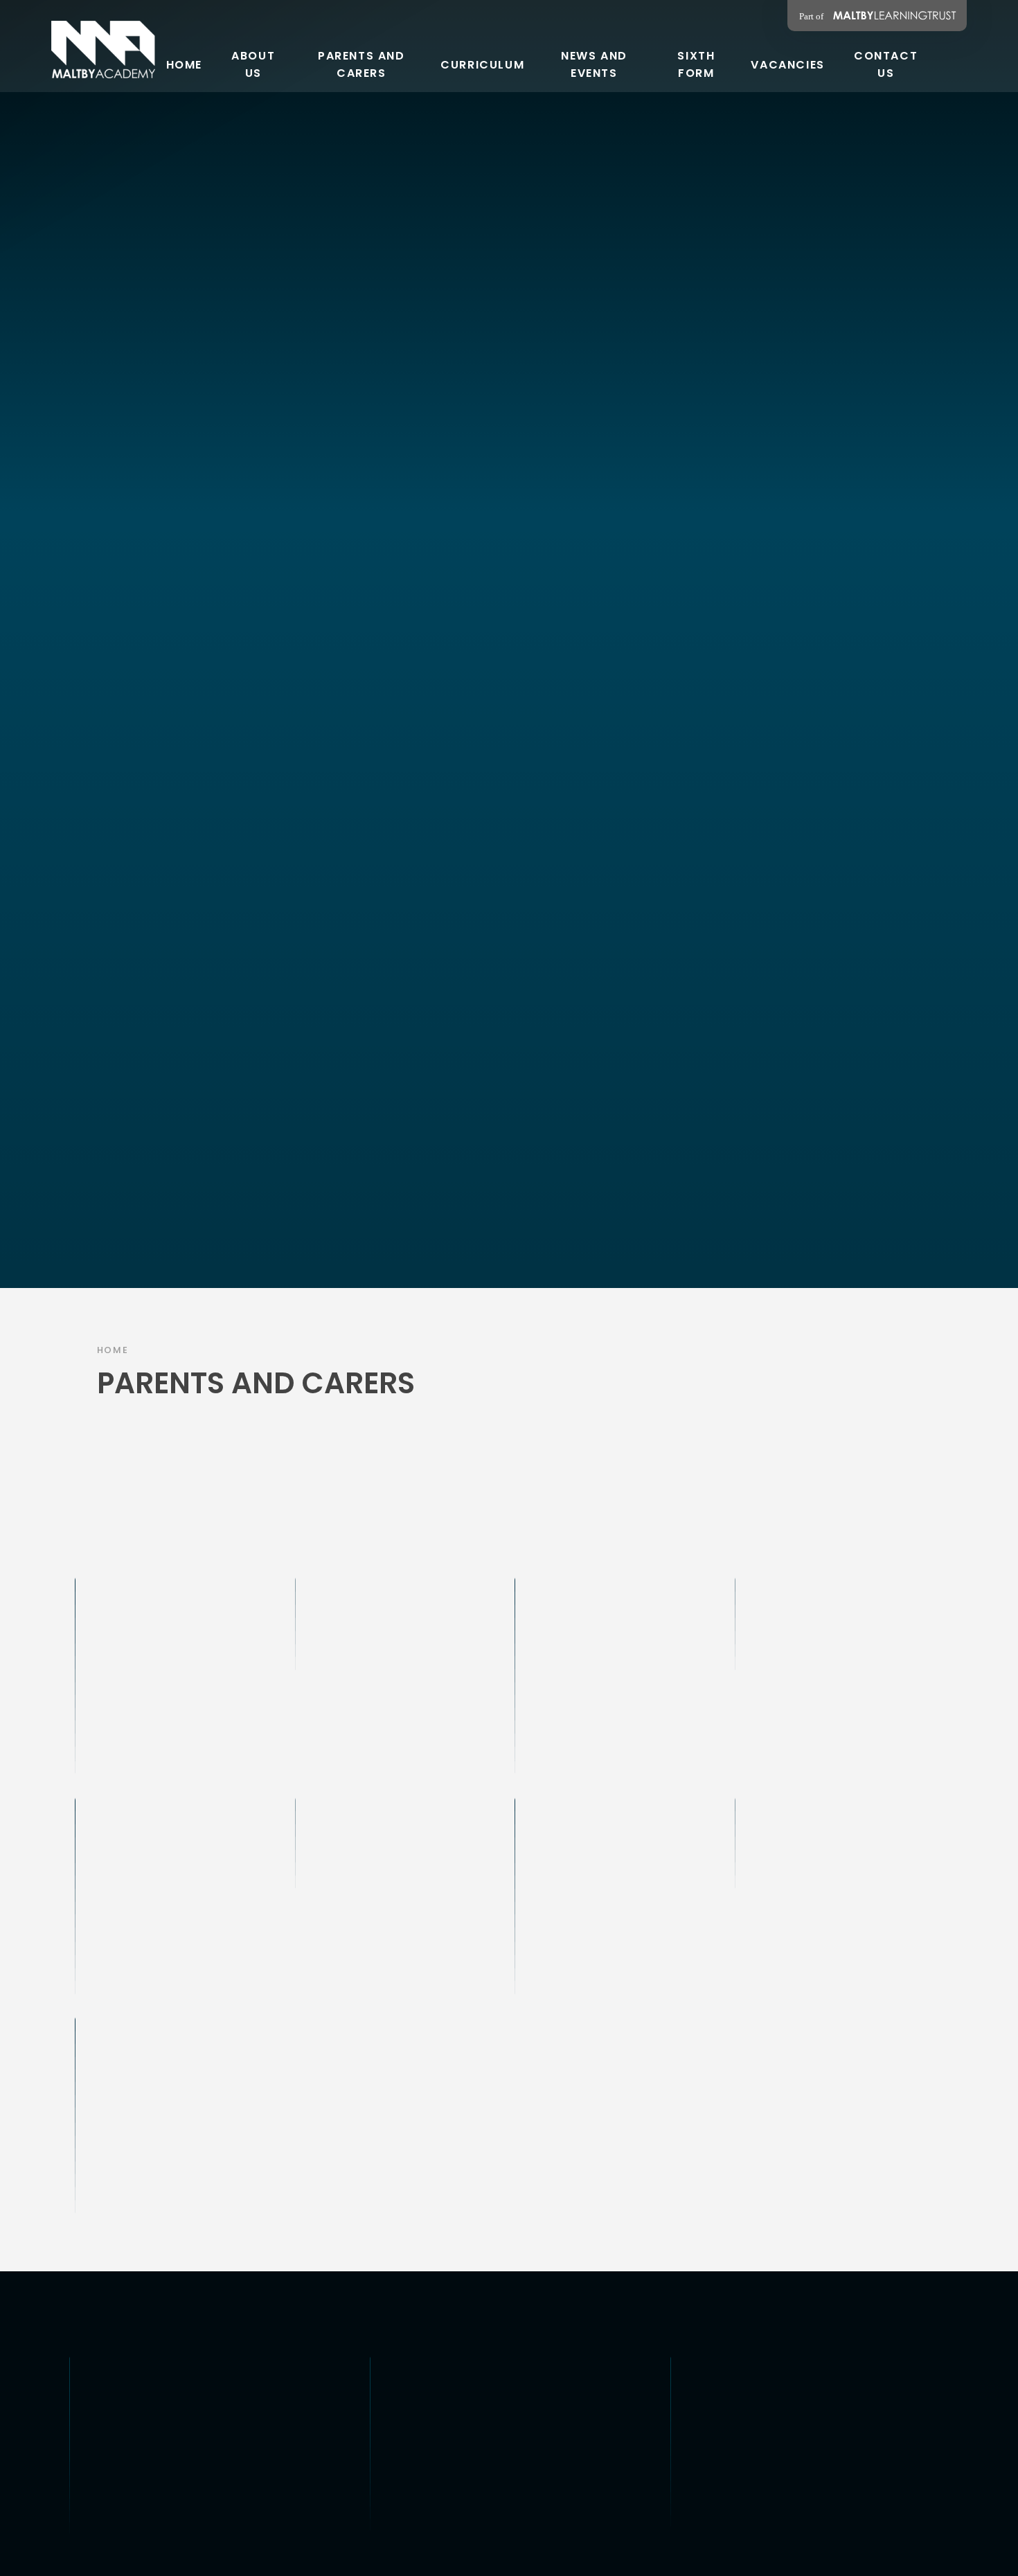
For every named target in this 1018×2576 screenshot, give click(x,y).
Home (113, 1350)
